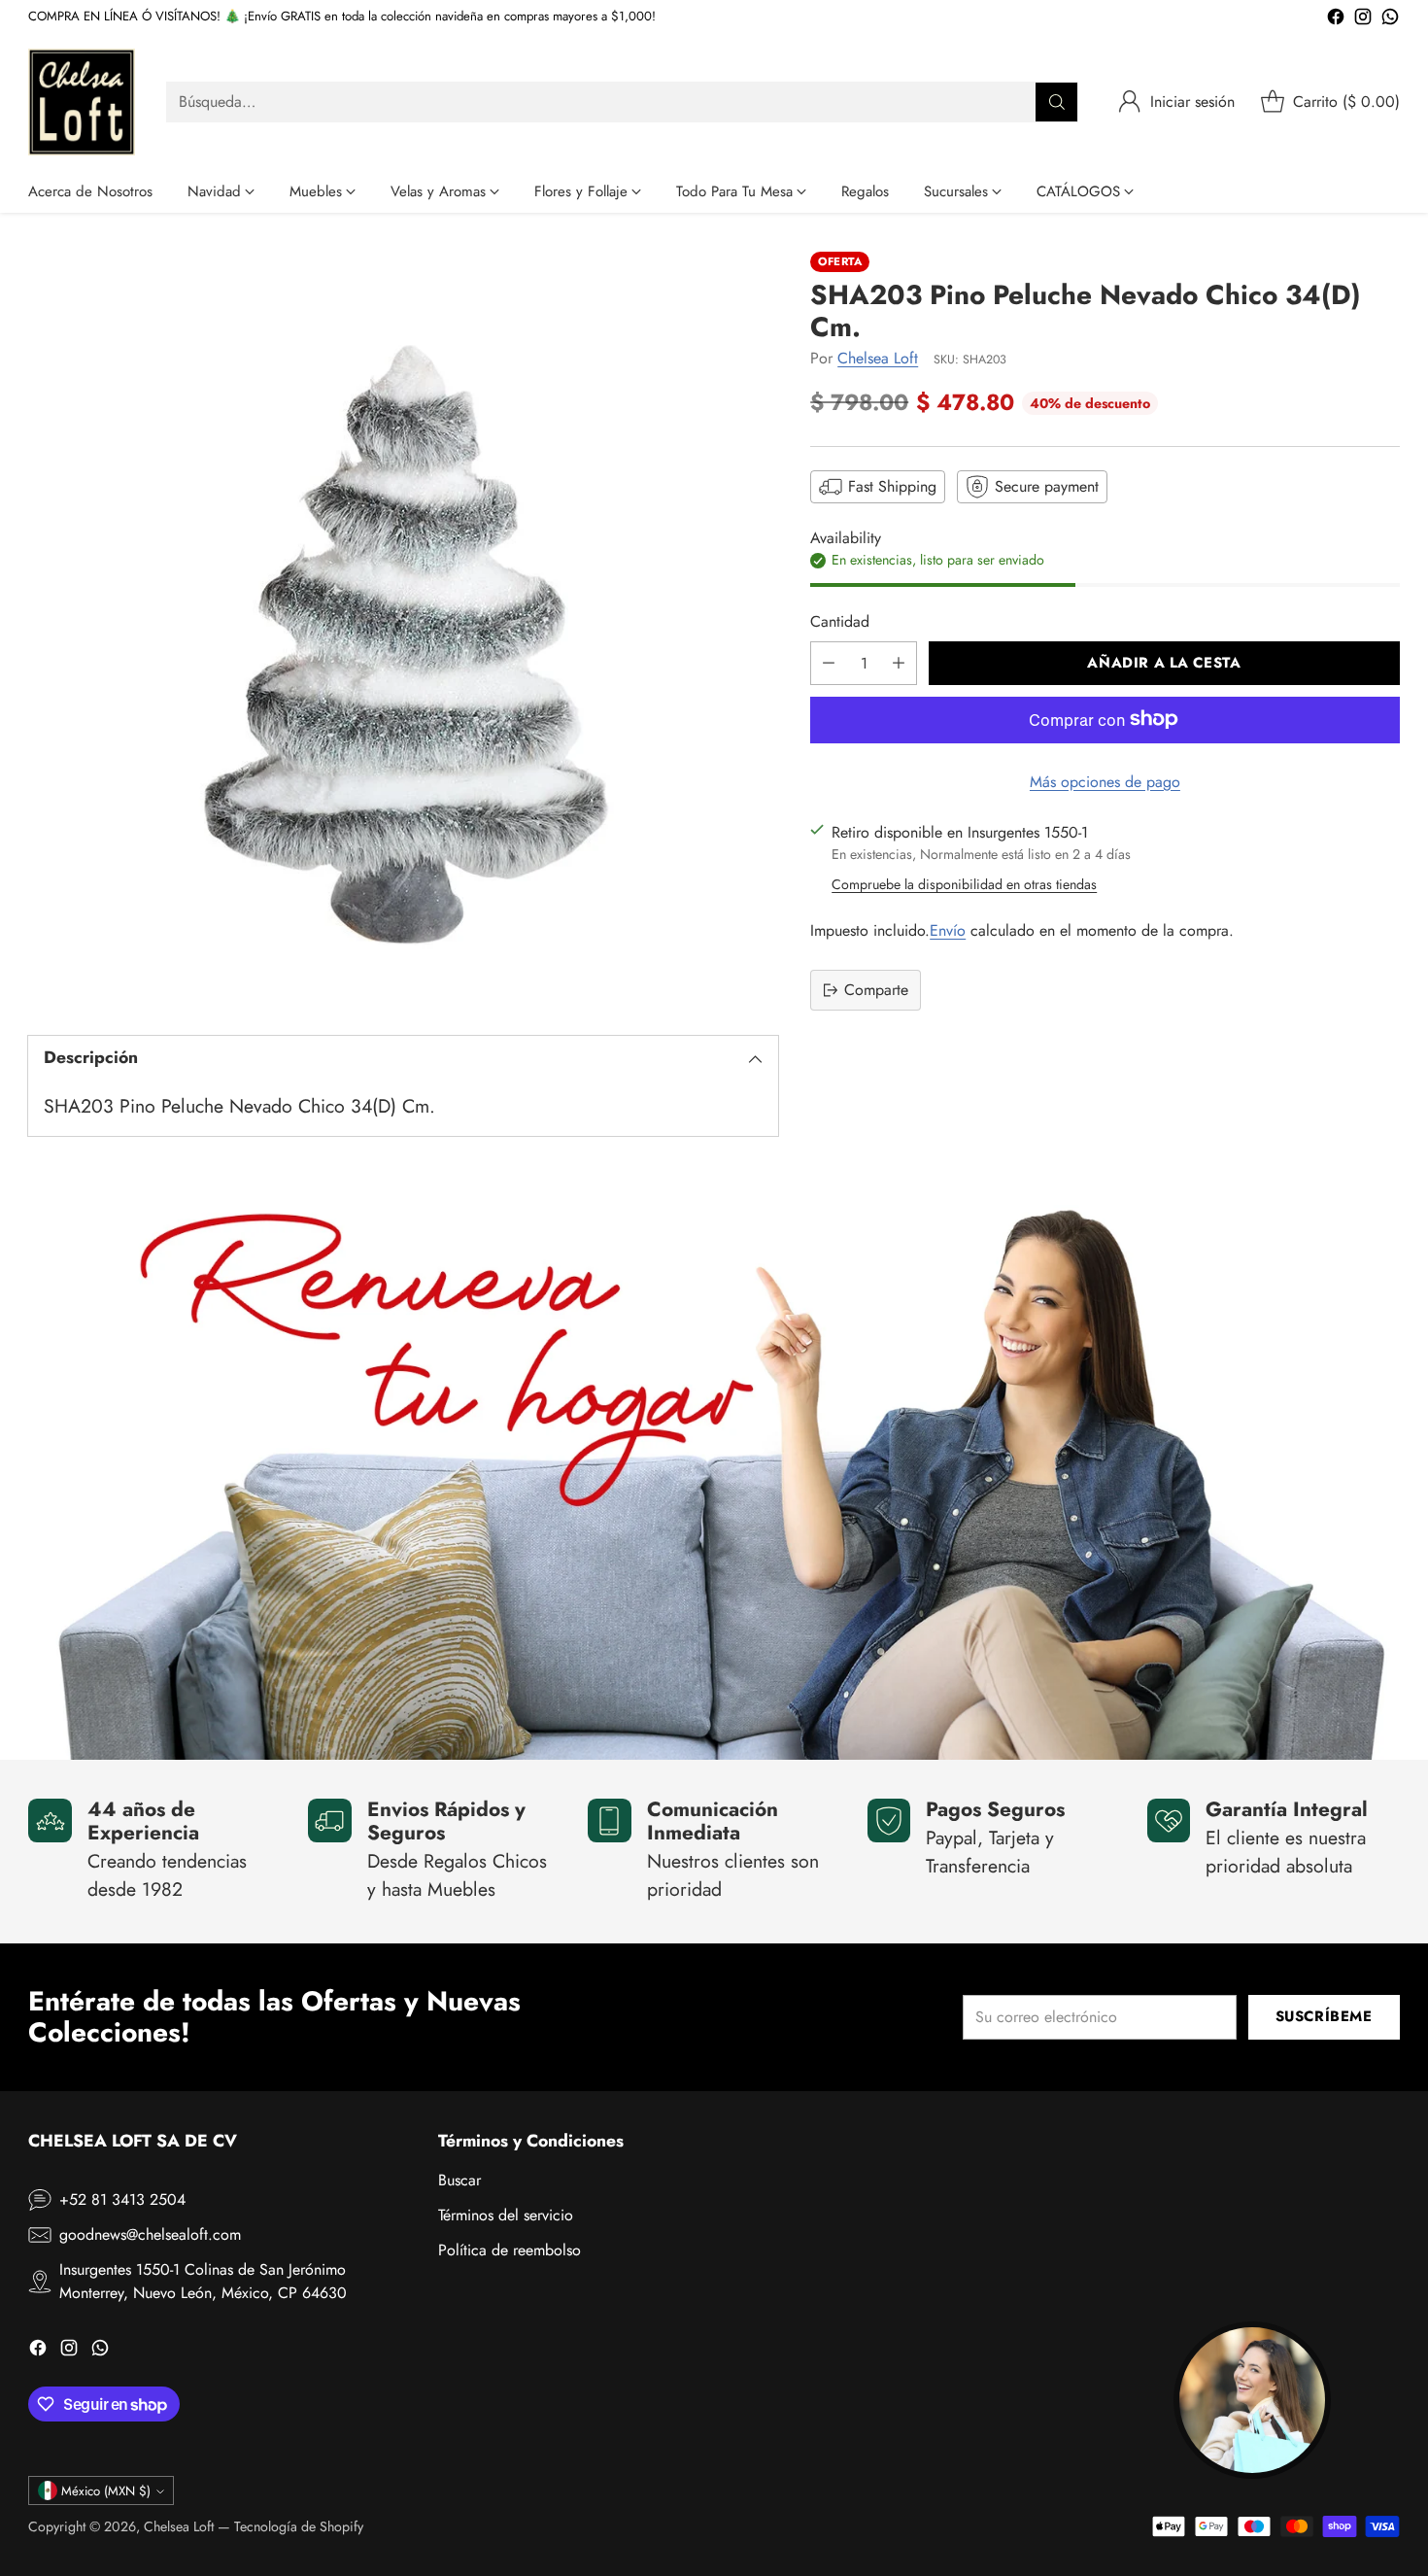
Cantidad (840, 620)
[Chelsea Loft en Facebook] (1336, 20)
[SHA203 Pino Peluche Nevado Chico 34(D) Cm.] (403, 627)
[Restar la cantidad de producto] (829, 662)
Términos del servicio (506, 2215)
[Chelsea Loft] (82, 102)
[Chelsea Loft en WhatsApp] (1390, 20)
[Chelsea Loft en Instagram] (1363, 20)
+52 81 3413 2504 (122, 2199)
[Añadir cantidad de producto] (899, 662)
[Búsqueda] (1057, 102)
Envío (948, 930)
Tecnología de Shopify (299, 2526)
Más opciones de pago (1105, 781)
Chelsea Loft (878, 357)
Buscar (459, 2180)
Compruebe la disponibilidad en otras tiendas (964, 884)
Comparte (876, 990)
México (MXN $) (106, 2491)
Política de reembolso (510, 2250)
